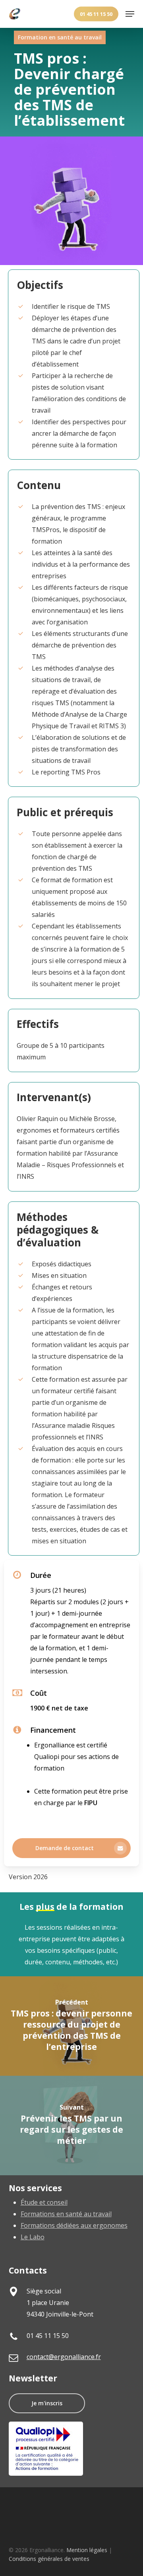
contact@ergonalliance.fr (64, 2357)
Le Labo (33, 2237)
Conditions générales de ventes (49, 2559)
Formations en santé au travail (66, 2214)
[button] (130, 14)
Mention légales (87, 2550)
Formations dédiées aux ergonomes (74, 2225)
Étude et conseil (44, 2202)
